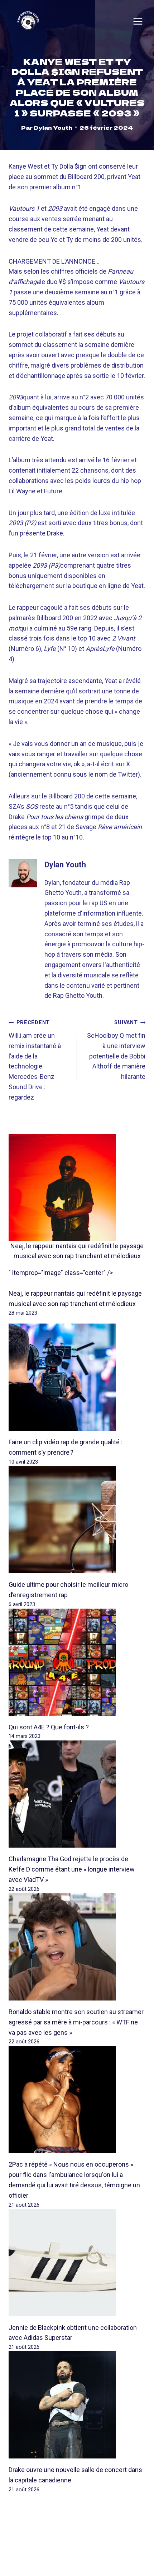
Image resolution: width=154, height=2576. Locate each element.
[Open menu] (138, 21)
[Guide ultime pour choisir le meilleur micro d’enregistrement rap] (77, 1520)
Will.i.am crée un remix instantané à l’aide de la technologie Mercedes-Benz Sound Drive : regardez (35, 1060)
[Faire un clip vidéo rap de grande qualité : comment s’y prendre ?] (77, 1377)
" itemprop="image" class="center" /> (61, 1273)
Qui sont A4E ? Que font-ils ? (49, 1727)
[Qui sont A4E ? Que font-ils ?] (77, 1662)
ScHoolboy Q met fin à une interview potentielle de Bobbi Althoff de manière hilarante (116, 1050)
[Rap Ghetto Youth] (28, 21)
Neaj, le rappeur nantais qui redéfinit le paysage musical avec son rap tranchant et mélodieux (77, 1251)
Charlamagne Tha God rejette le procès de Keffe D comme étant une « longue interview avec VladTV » (72, 1869)
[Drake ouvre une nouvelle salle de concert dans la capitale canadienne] (77, 2405)
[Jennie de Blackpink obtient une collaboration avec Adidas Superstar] (77, 2263)
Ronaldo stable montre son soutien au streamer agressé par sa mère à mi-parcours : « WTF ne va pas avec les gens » (76, 2022)
